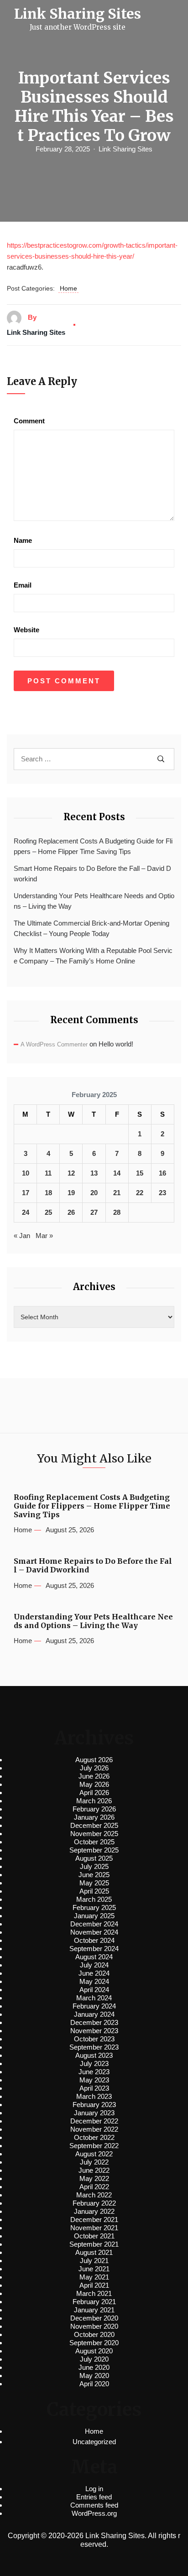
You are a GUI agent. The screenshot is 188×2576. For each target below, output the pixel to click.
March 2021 (94, 2293)
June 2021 (94, 2269)
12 (71, 1173)
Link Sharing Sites (125, 149)
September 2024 (94, 1949)
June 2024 (94, 1973)
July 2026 (94, 1768)
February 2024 (94, 2006)
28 (117, 1212)
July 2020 (94, 2359)
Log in (94, 2489)
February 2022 (94, 2203)
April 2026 (94, 1793)
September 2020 (94, 2343)
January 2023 (94, 2113)
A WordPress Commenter (54, 1044)
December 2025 (94, 1825)
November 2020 (94, 2326)
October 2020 (94, 2334)
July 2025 (94, 1866)
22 (140, 1193)
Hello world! (116, 1044)
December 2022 (94, 2121)
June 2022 (94, 2170)
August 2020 (94, 2351)
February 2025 (94, 1907)
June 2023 (94, 2072)
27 (94, 1212)
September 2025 (94, 1850)
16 (162, 1173)
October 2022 (94, 2137)
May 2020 (94, 2376)
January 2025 (94, 1916)
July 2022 (94, 2162)
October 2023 (94, 2039)
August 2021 (94, 2252)
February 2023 (94, 2105)
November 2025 (94, 1834)
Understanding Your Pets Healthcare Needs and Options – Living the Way (94, 901)
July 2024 (94, 1965)
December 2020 (94, 2318)
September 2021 (94, 2244)
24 (26, 1212)
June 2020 (94, 2367)
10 (26, 1173)
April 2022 (94, 2187)
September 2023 (94, 2047)
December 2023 (94, 2022)
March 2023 (94, 2096)
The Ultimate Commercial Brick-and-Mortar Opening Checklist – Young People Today (91, 928)
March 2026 (94, 1801)
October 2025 (94, 1842)
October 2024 (94, 1940)
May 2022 (94, 2178)
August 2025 (94, 1858)
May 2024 (94, 1981)
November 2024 (94, 1932)
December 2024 (94, 1924)
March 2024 (94, 1998)
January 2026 (94, 1817)
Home (68, 288)
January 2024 (94, 2014)
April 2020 (94, 2384)
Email (23, 585)
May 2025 (94, 1883)
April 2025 (94, 1891)
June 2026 (94, 1776)
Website (26, 630)
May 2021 (94, 2277)
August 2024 (94, 1957)
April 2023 (94, 2088)
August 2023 (94, 2055)
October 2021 (94, 2236)
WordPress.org (94, 2513)
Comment (29, 421)
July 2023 (94, 2063)
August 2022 (94, 2154)
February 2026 (94, 1809)
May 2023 (94, 2080)
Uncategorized (94, 2442)
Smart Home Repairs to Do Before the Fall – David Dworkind (92, 874)
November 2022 (94, 2129)
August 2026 (94, 1760)
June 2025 (94, 1875)
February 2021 (94, 2302)
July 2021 (94, 2261)
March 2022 (94, 2195)
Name (23, 540)
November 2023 (94, 2031)
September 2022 (94, 2146)
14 (117, 1173)
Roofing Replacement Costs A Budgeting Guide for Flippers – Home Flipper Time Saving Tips (93, 846)
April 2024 (94, 1990)
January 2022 (94, 2211)
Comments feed (94, 2505)
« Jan (22, 1236)
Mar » (44, 1236)
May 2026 (94, 1784)
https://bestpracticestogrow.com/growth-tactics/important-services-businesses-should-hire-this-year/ (92, 251)
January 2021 (94, 2310)
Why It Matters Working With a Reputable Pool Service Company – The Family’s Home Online (93, 956)
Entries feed (94, 2497)
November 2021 (94, 2228)
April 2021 (94, 2285)
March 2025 (94, 1899)
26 (71, 1212)
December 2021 (94, 2220)
